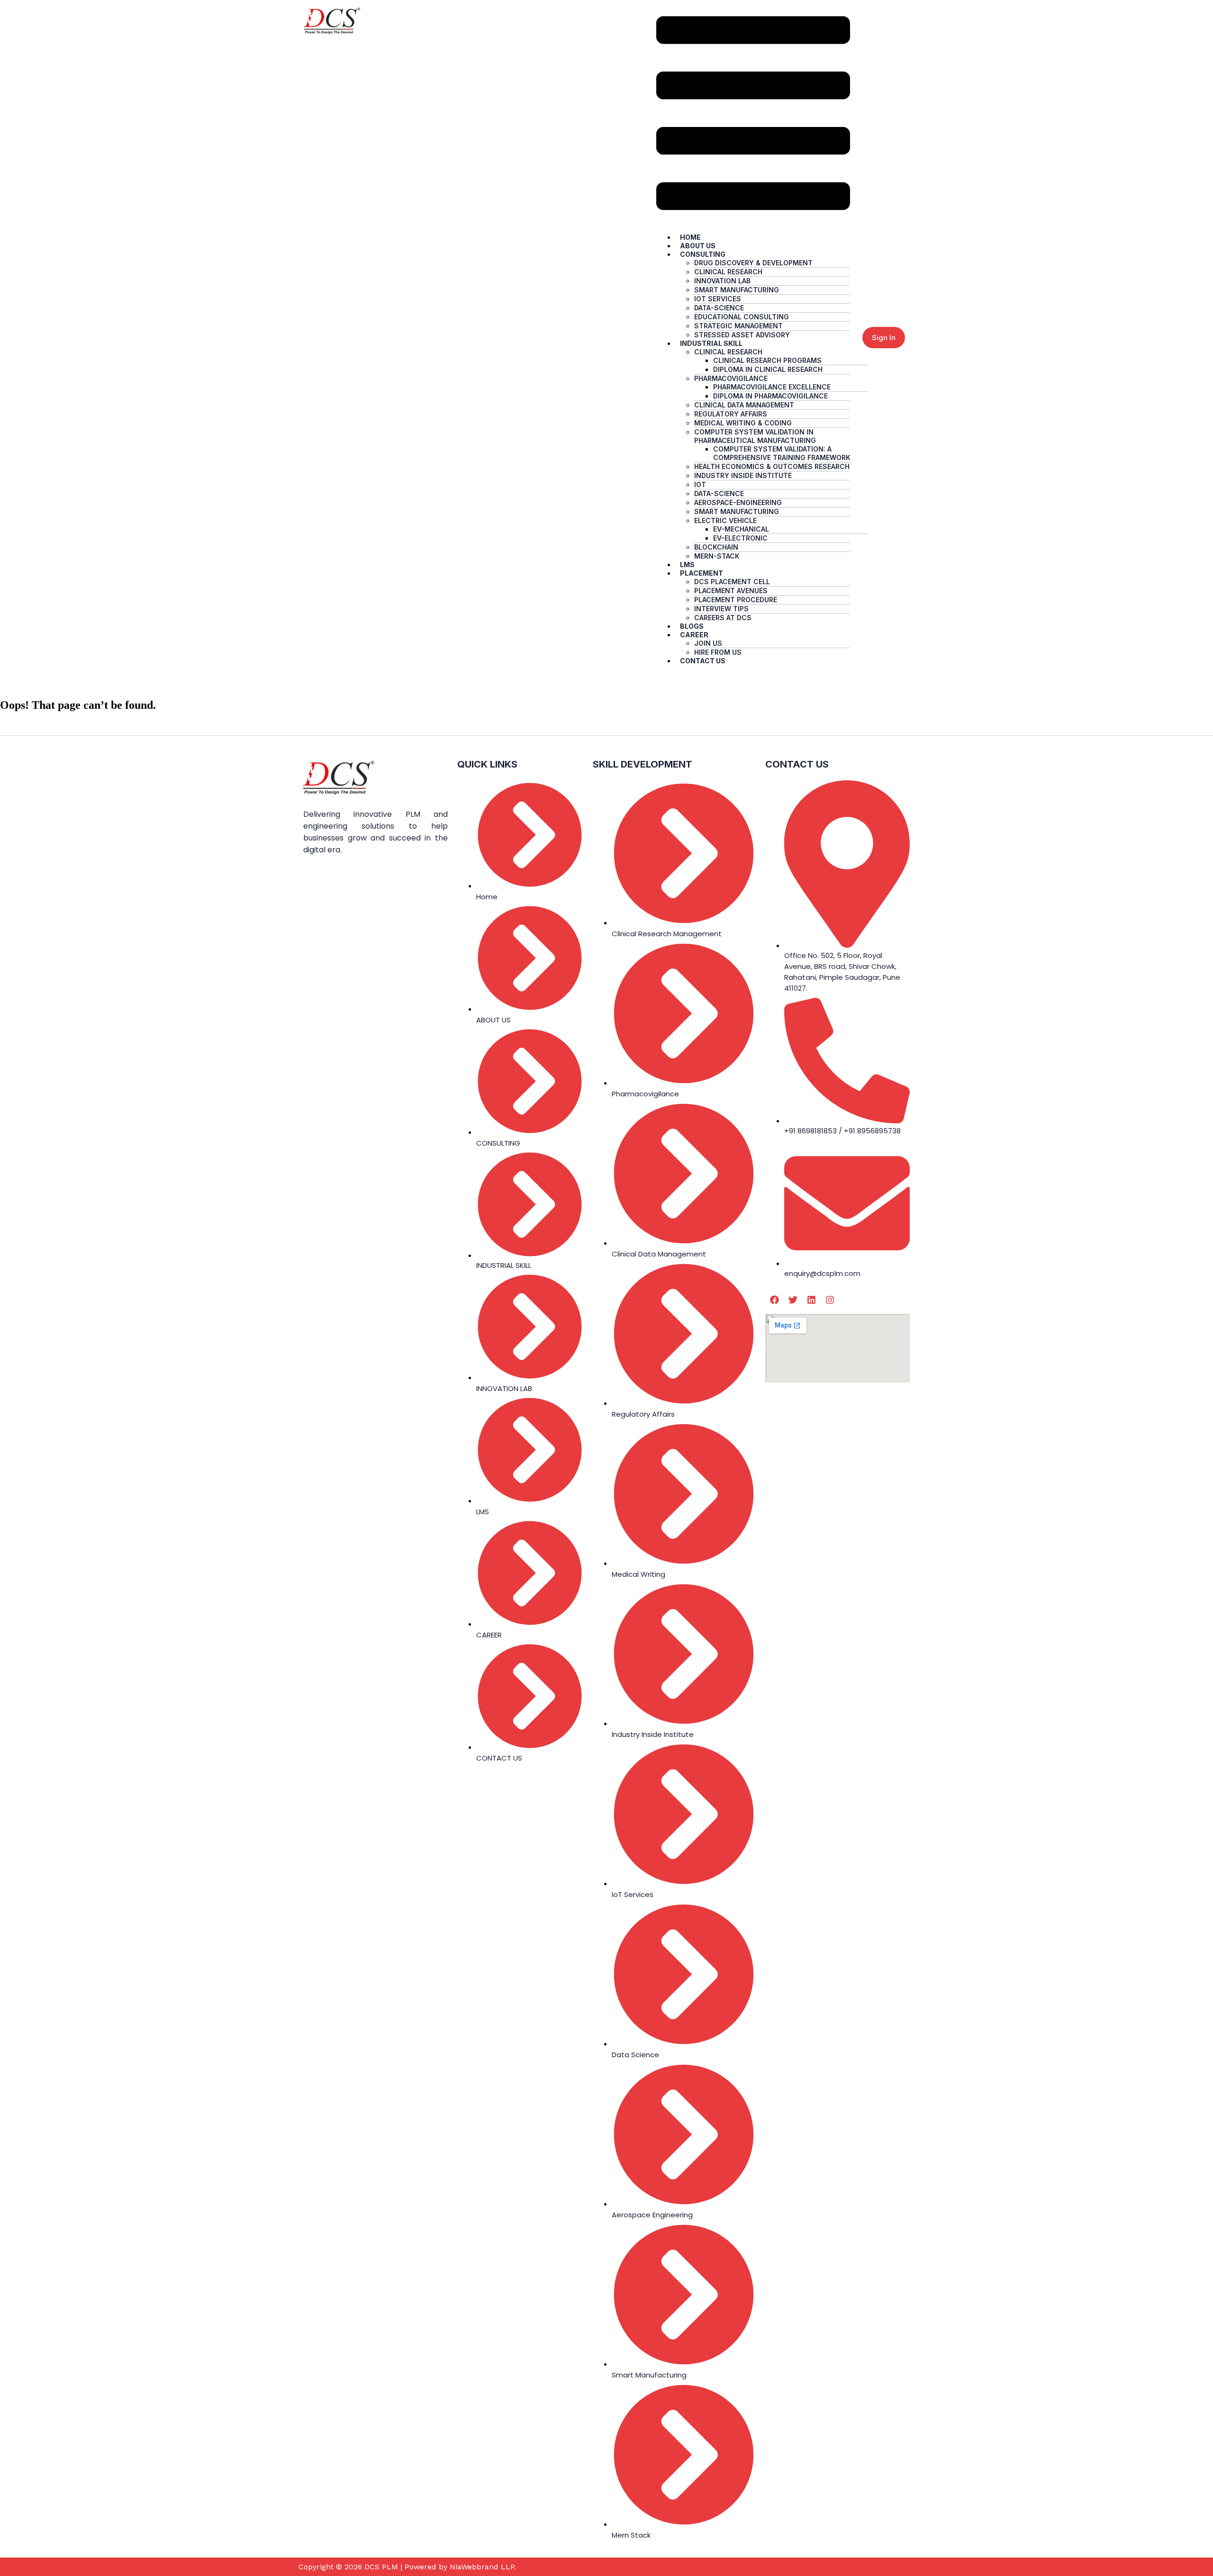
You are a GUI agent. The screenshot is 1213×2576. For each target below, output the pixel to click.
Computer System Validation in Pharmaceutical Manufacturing (755, 436)
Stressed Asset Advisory (742, 335)
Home (690, 237)
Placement (702, 573)
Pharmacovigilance (731, 378)
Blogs (692, 626)
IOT (700, 484)
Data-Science (719, 308)
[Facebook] (774, 1300)
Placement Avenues (731, 591)
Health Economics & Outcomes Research (772, 466)
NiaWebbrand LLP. (483, 2567)
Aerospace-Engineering (738, 502)
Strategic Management (738, 326)
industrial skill (711, 343)
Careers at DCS (723, 618)
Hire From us (718, 652)
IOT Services (718, 299)
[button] (753, 114)
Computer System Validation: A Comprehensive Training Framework (782, 453)
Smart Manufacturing (737, 290)
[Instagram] (830, 1300)
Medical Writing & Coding (743, 423)
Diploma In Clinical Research (768, 369)
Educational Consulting (742, 317)
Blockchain (716, 547)
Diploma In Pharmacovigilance (770, 396)
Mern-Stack (717, 556)
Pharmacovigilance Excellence (772, 387)
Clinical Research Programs (767, 360)
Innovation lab (722, 281)
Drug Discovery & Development (753, 263)
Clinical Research (728, 272)
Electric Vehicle (725, 520)
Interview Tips (721, 609)
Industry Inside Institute (743, 475)
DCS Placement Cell (732, 582)
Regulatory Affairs (731, 414)
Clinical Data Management (744, 405)
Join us (708, 643)
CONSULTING (703, 254)
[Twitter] (793, 1300)
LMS (687, 565)
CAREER (694, 635)
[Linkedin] (811, 1300)
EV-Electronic (740, 538)
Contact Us (703, 661)
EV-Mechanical (741, 529)
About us (698, 246)
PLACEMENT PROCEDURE (736, 600)
